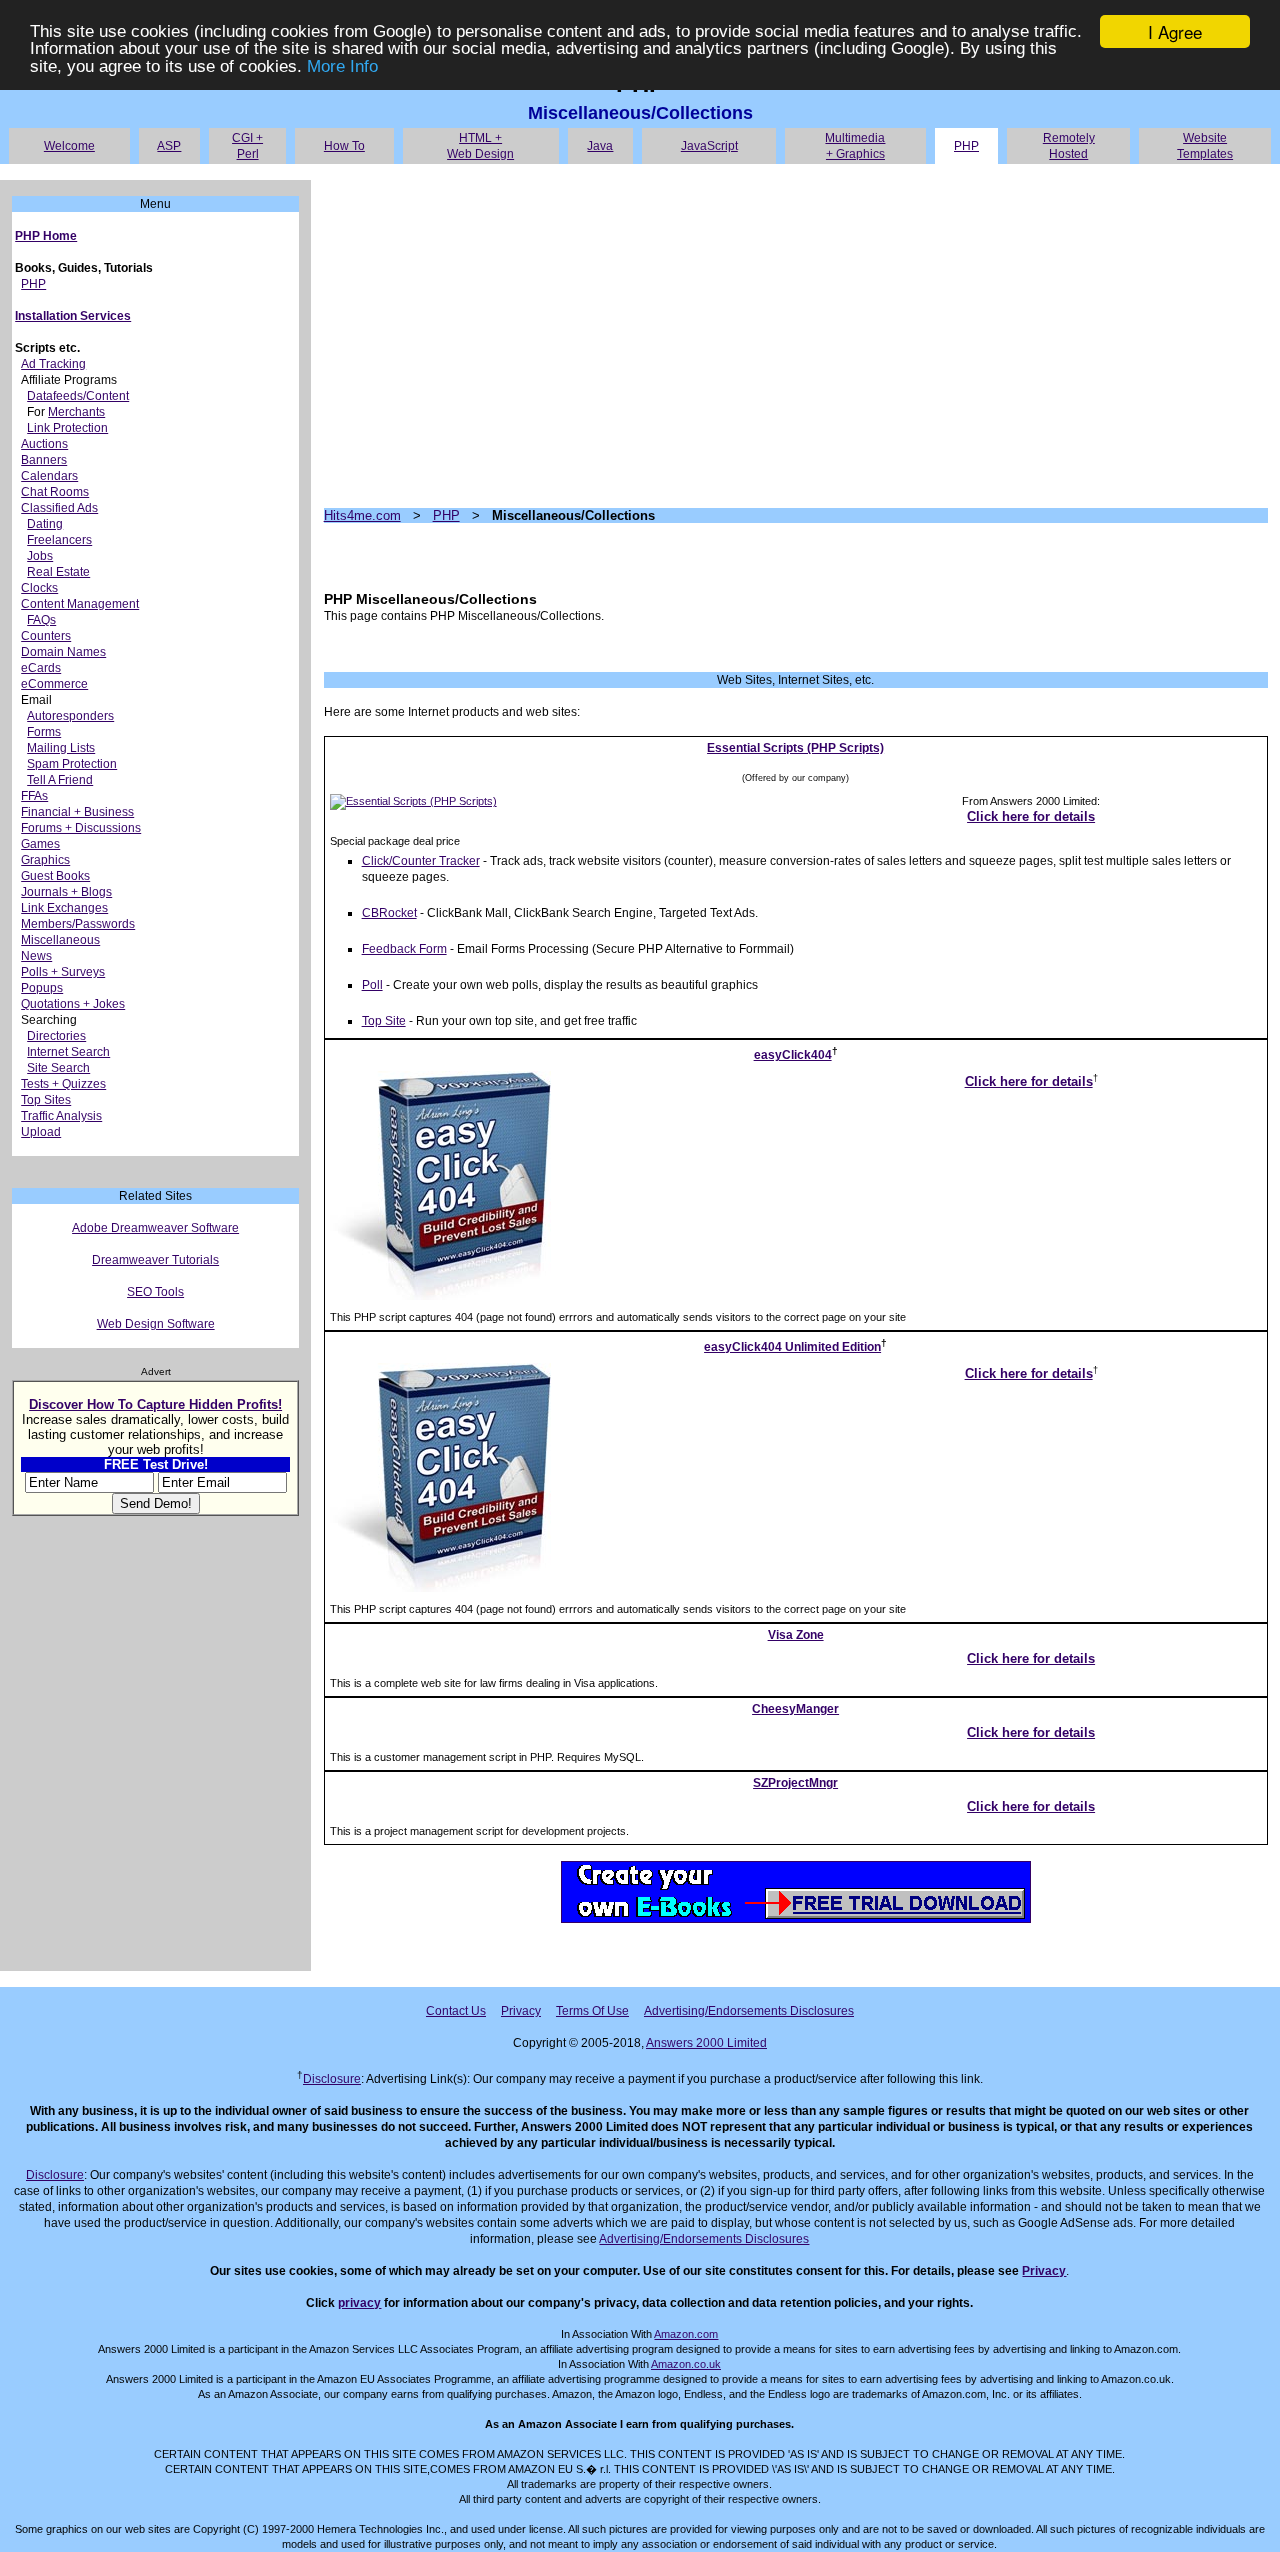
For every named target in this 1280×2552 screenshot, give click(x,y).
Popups (42, 988)
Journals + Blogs (66, 892)
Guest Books (55, 876)
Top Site (384, 1021)
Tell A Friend (60, 780)
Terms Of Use (592, 2011)
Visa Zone (796, 1635)
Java (600, 146)
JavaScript (709, 146)
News (36, 956)
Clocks (39, 588)
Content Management (80, 604)
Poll (372, 985)
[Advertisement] (796, 336)
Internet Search (68, 1052)
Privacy (521, 2011)
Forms (44, 732)
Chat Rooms (55, 492)
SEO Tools (155, 1292)
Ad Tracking (53, 364)
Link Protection (67, 428)
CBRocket (389, 913)
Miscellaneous (60, 940)
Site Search (58, 1068)
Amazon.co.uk (686, 2364)
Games (40, 844)
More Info (342, 66)
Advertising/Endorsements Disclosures (749, 2011)
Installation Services (73, 316)
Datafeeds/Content (78, 396)
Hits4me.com (362, 515)
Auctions (44, 444)
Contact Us (456, 2011)
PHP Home (46, 236)
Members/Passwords (78, 924)
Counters (46, 636)
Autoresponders (70, 716)
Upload (41, 1132)
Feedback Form (404, 949)
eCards (41, 668)
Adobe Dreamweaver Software (155, 1228)
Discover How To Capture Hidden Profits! (155, 1404)
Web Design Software (156, 1324)
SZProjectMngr (795, 1783)
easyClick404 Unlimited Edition (792, 1347)
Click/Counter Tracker (421, 861)
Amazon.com (686, 2334)
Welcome (69, 146)
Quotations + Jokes (73, 1004)
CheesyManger (795, 1709)
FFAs (34, 796)
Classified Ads (59, 508)
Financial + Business (77, 812)
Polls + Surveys (63, 972)
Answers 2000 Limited (706, 2043)
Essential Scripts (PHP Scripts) (795, 748)
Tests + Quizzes (63, 1084)
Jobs (40, 556)
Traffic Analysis (61, 1116)
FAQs (41, 620)
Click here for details (1031, 816)
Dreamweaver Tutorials (155, 1260)
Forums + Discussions (81, 828)
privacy (359, 2303)
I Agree (1175, 31)
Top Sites (46, 1100)
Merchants (76, 412)
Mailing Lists (61, 748)
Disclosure (332, 2079)
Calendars (49, 476)
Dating (45, 524)
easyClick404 (793, 1055)
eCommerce (54, 684)
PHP (966, 146)
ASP (169, 146)
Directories (56, 1036)
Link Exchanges (64, 908)
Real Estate (58, 572)
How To (344, 146)
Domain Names (63, 652)
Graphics (45, 860)
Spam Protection (72, 764)
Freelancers (59, 540)
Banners (44, 460)
